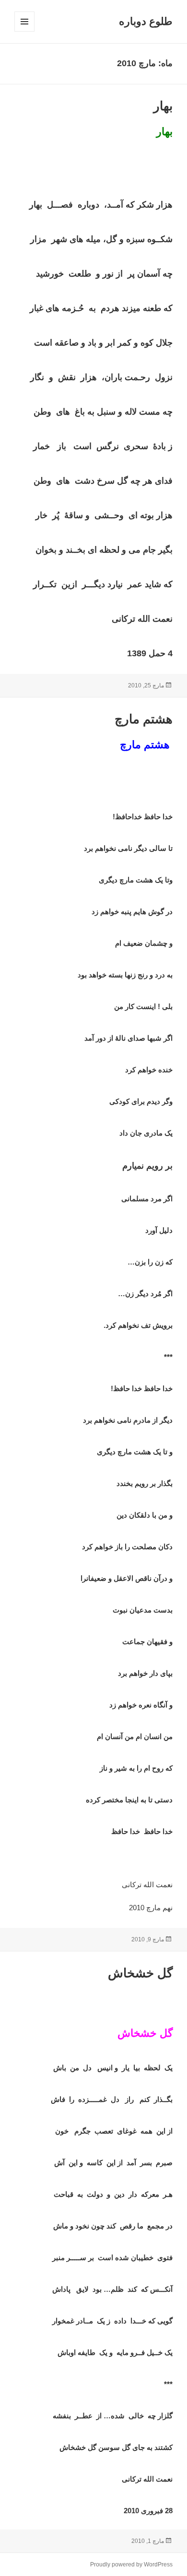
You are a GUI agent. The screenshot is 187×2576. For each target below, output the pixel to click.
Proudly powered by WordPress (131, 2564)
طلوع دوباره (146, 21)
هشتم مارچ (144, 719)
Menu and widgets (24, 31)
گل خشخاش (140, 1973)
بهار (163, 106)
